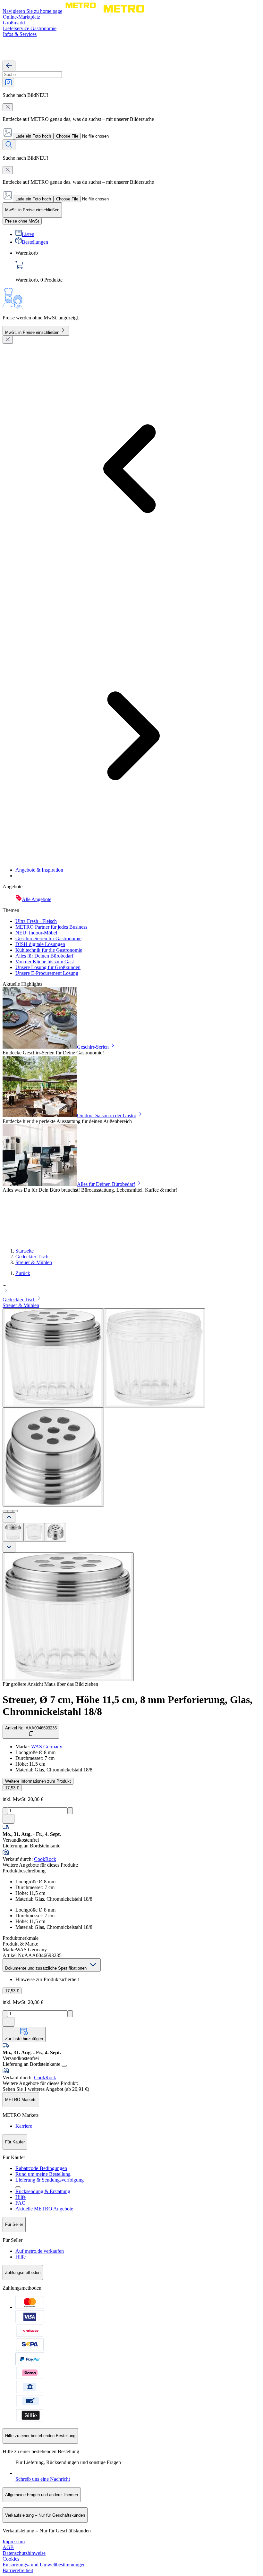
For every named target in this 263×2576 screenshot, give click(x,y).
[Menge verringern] (5, 1811)
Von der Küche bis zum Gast (45, 962)
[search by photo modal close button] (8, 107)
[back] (9, 66)
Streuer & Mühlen (34, 1262)
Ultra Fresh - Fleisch (36, 921)
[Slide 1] (5, 1511)
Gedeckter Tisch (32, 1257)
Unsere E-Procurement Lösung (47, 973)
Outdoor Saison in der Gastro (107, 1115)
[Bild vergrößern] (68, 1617)
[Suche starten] (9, 145)
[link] (138, 266)
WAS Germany (47, 1747)
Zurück (23, 1273)
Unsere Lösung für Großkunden (48, 967)
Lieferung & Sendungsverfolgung (50, 2180)
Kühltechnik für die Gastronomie (49, 950)
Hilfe (21, 2197)
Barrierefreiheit (18, 2570)
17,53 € (12, 1788)
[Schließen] (8, 340)
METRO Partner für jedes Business (51, 927)
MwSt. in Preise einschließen (32, 332)
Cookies (11, 2559)
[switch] (22, 221)
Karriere (24, 2126)
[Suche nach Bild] (8, 83)
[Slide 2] (10, 1511)
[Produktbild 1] (13, 1532)
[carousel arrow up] (9, 1518)
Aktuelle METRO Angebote (44, 2209)
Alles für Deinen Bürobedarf (44, 956)
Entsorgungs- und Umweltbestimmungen (44, 2565)
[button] (131, 1288)
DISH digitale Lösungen (40, 944)
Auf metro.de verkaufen (40, 2251)
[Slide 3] (15, 1511)
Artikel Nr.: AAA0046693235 (31, 1728)
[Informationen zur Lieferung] (64, 2066)
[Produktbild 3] (55, 1532)
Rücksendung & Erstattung (43, 2191)
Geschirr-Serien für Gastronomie (48, 938)
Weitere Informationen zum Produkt (38, 1781)
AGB (8, 2547)
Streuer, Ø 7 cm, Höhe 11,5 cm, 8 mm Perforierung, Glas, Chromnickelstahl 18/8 (127, 1706)
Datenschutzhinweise (24, 2553)
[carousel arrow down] (9, 1547)
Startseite (25, 1251)
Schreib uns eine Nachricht (43, 2479)
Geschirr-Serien (93, 1047)
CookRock (45, 1859)
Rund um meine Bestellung (43, 2174)
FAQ (21, 2203)
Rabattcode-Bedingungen (41, 2168)
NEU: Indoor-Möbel (36, 933)
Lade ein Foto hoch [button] (33, 136)
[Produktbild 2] (34, 1532)
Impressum (14, 2542)
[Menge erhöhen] (70, 1811)
